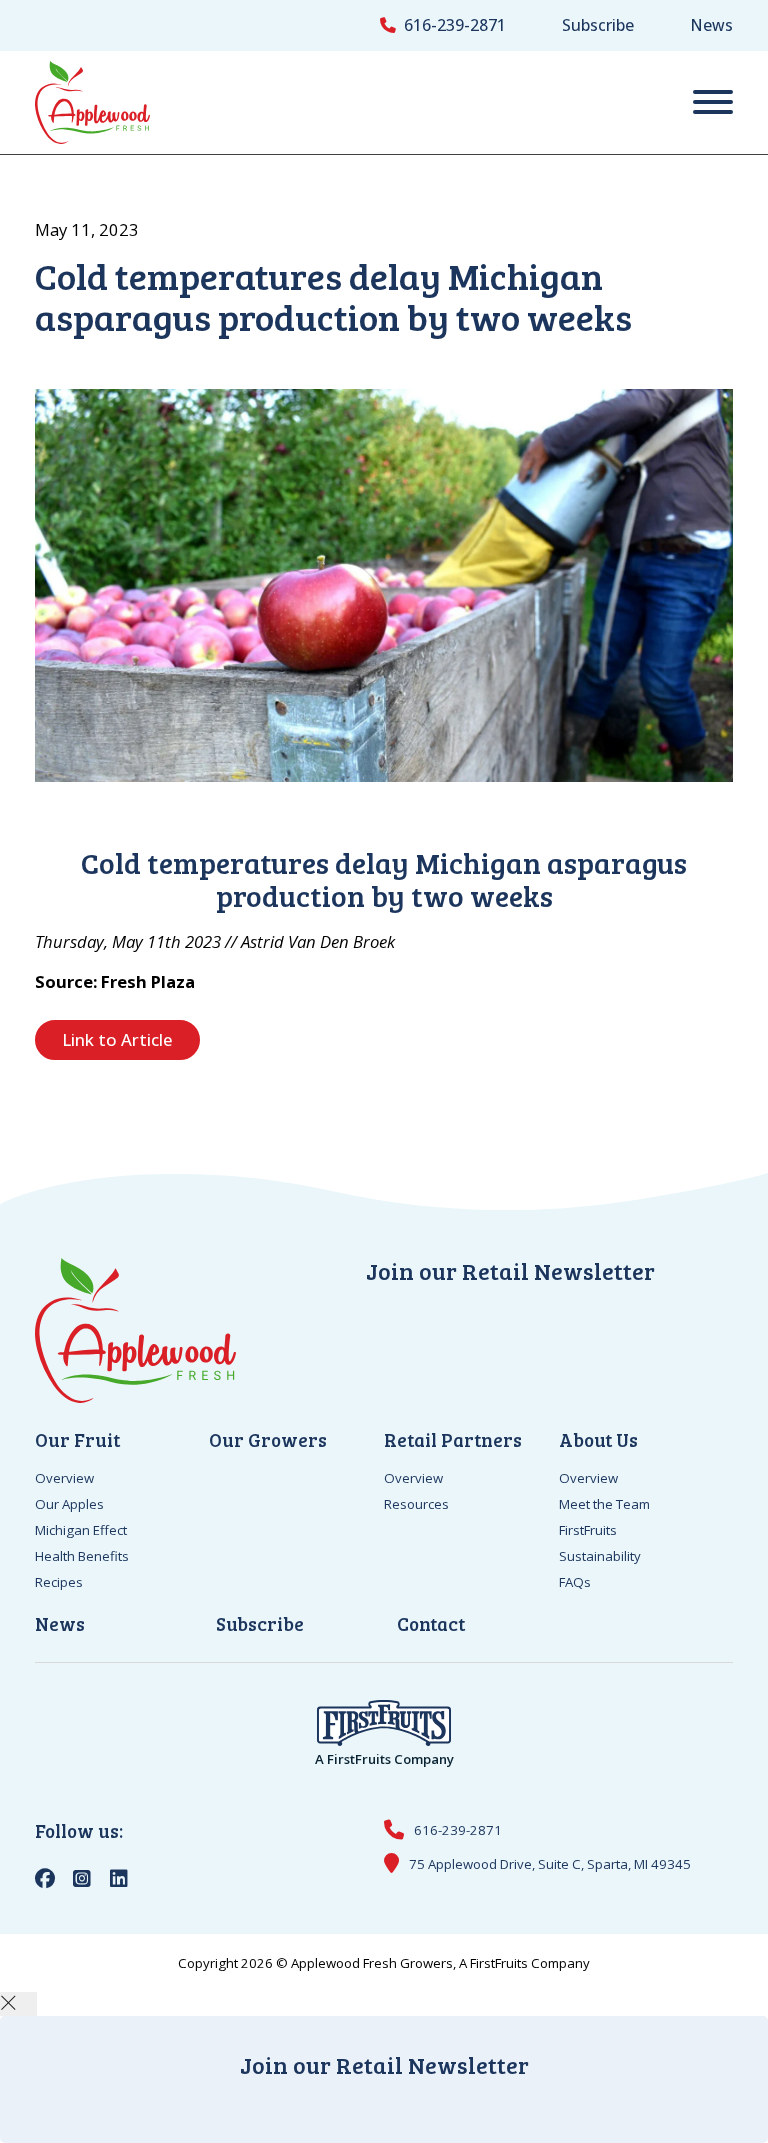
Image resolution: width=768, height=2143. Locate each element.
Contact (431, 1623)
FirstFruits (588, 1530)
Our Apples (69, 1504)
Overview (64, 1478)
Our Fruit (77, 1439)
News (711, 25)
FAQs (575, 1582)
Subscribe (598, 25)
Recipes (59, 1582)
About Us (598, 1439)
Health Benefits (82, 1556)
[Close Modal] (18, 2004)
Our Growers (268, 1439)
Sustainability (600, 1556)
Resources (416, 1504)
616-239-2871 (455, 25)
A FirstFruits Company (384, 1759)
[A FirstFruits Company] (384, 1721)
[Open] (713, 102)
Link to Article (117, 1039)
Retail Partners (453, 1439)
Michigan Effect (81, 1530)
